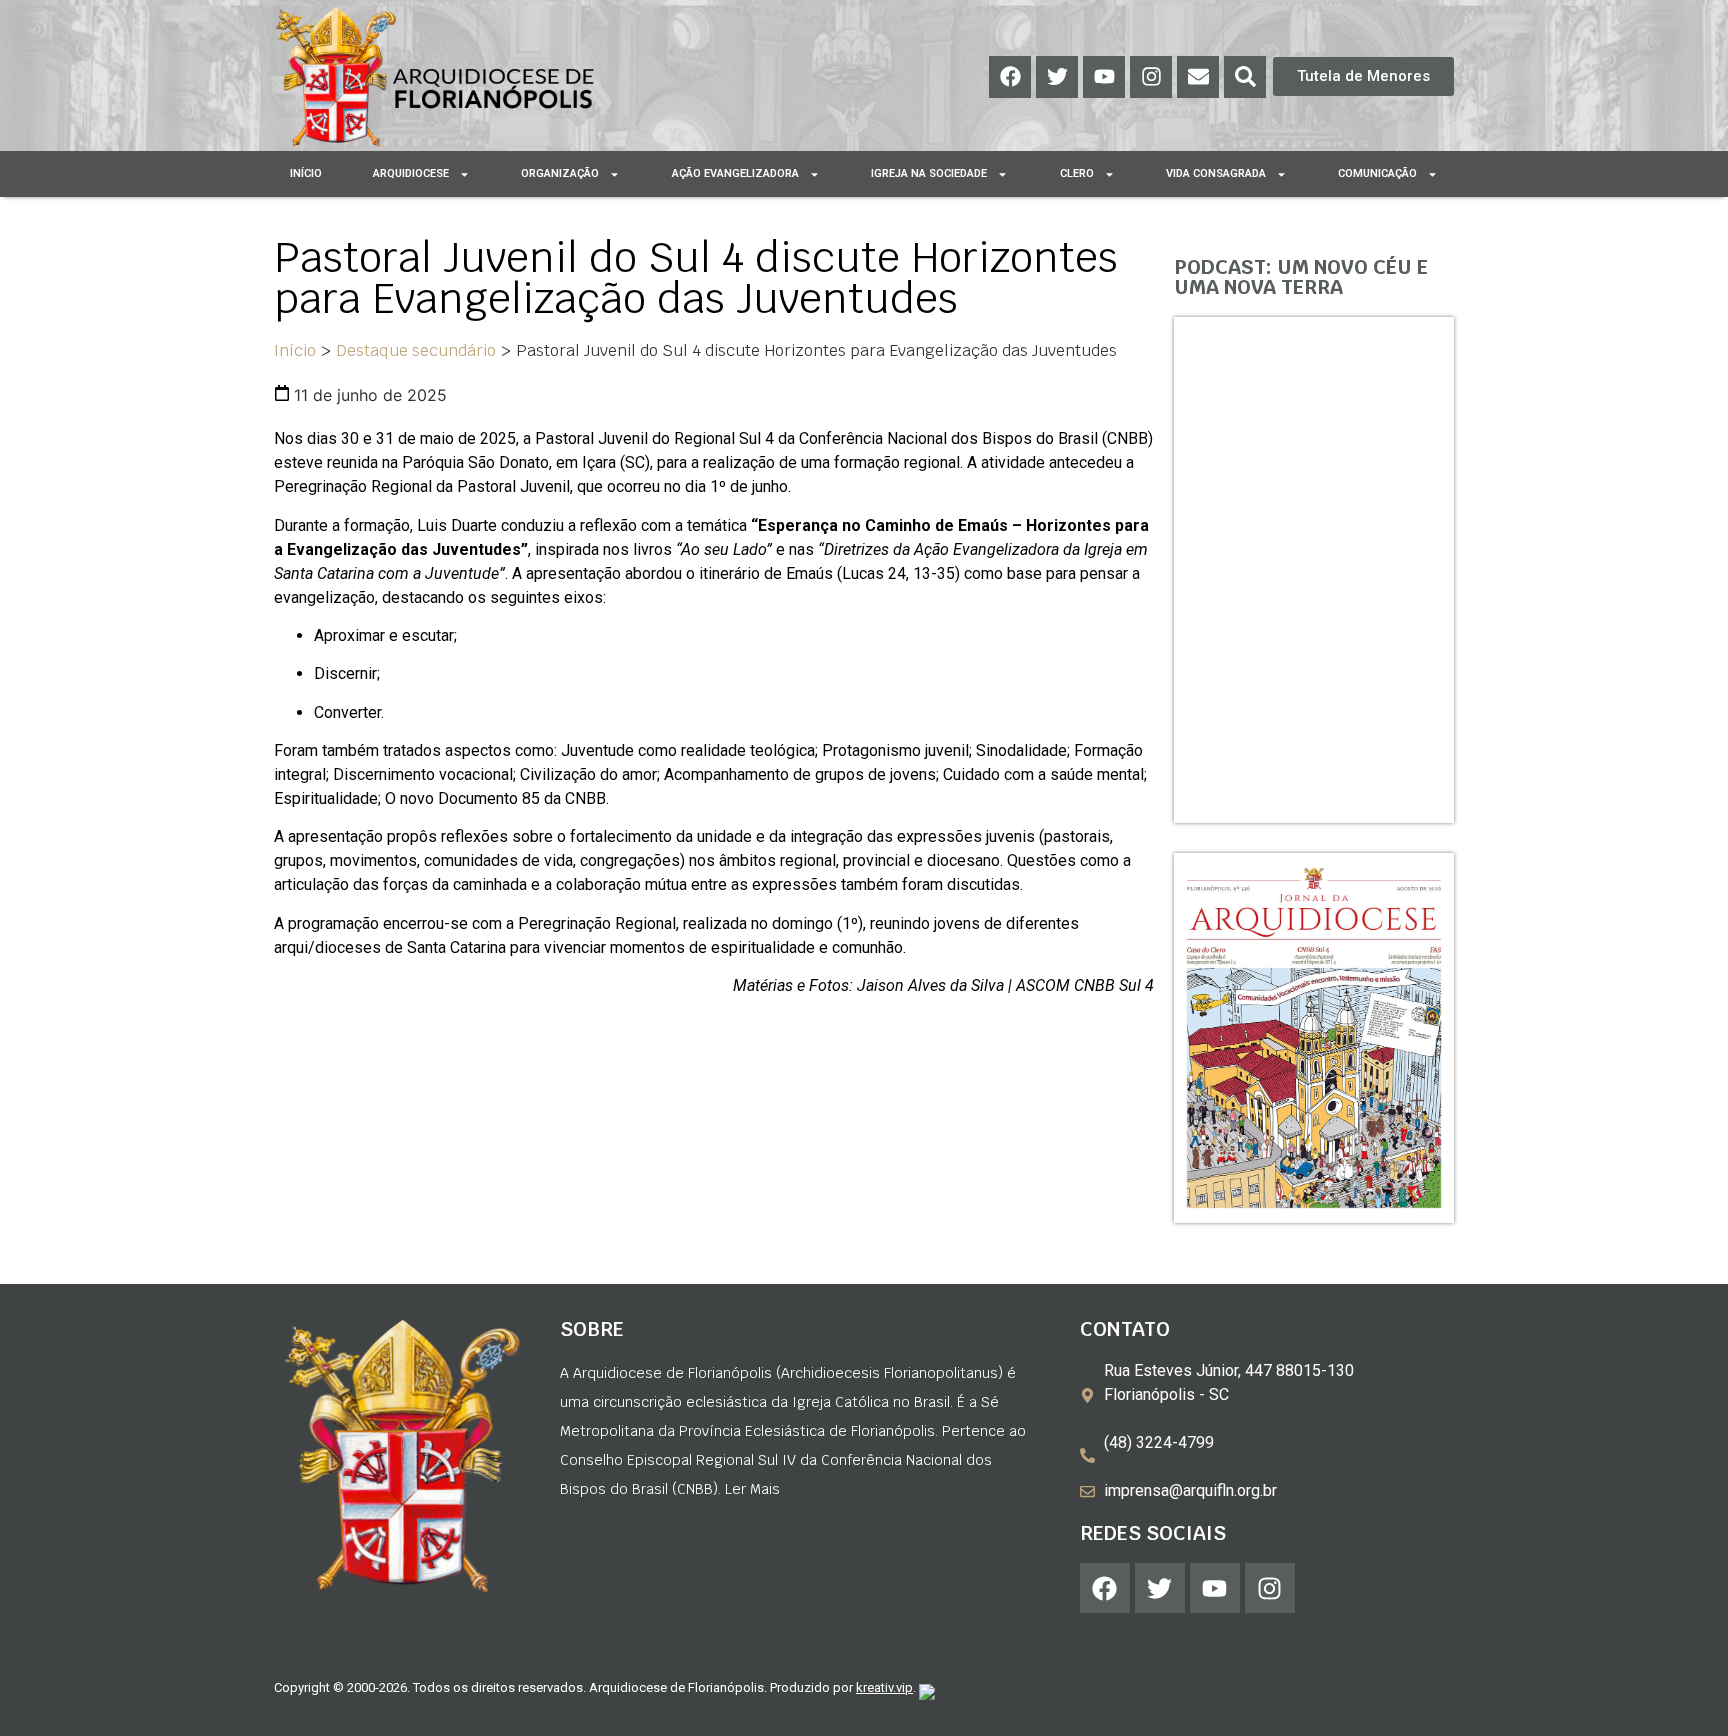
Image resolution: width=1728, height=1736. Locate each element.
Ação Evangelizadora (735, 173)
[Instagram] (1151, 77)
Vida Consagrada (1216, 173)
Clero (1077, 173)
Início (306, 173)
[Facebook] (1010, 77)
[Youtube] (1104, 77)
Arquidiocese (411, 173)
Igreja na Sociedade (929, 173)
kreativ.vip (884, 1687)
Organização (560, 173)
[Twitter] (1057, 77)
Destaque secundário (416, 350)
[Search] (1245, 77)
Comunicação (1377, 173)
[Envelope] (1198, 77)
